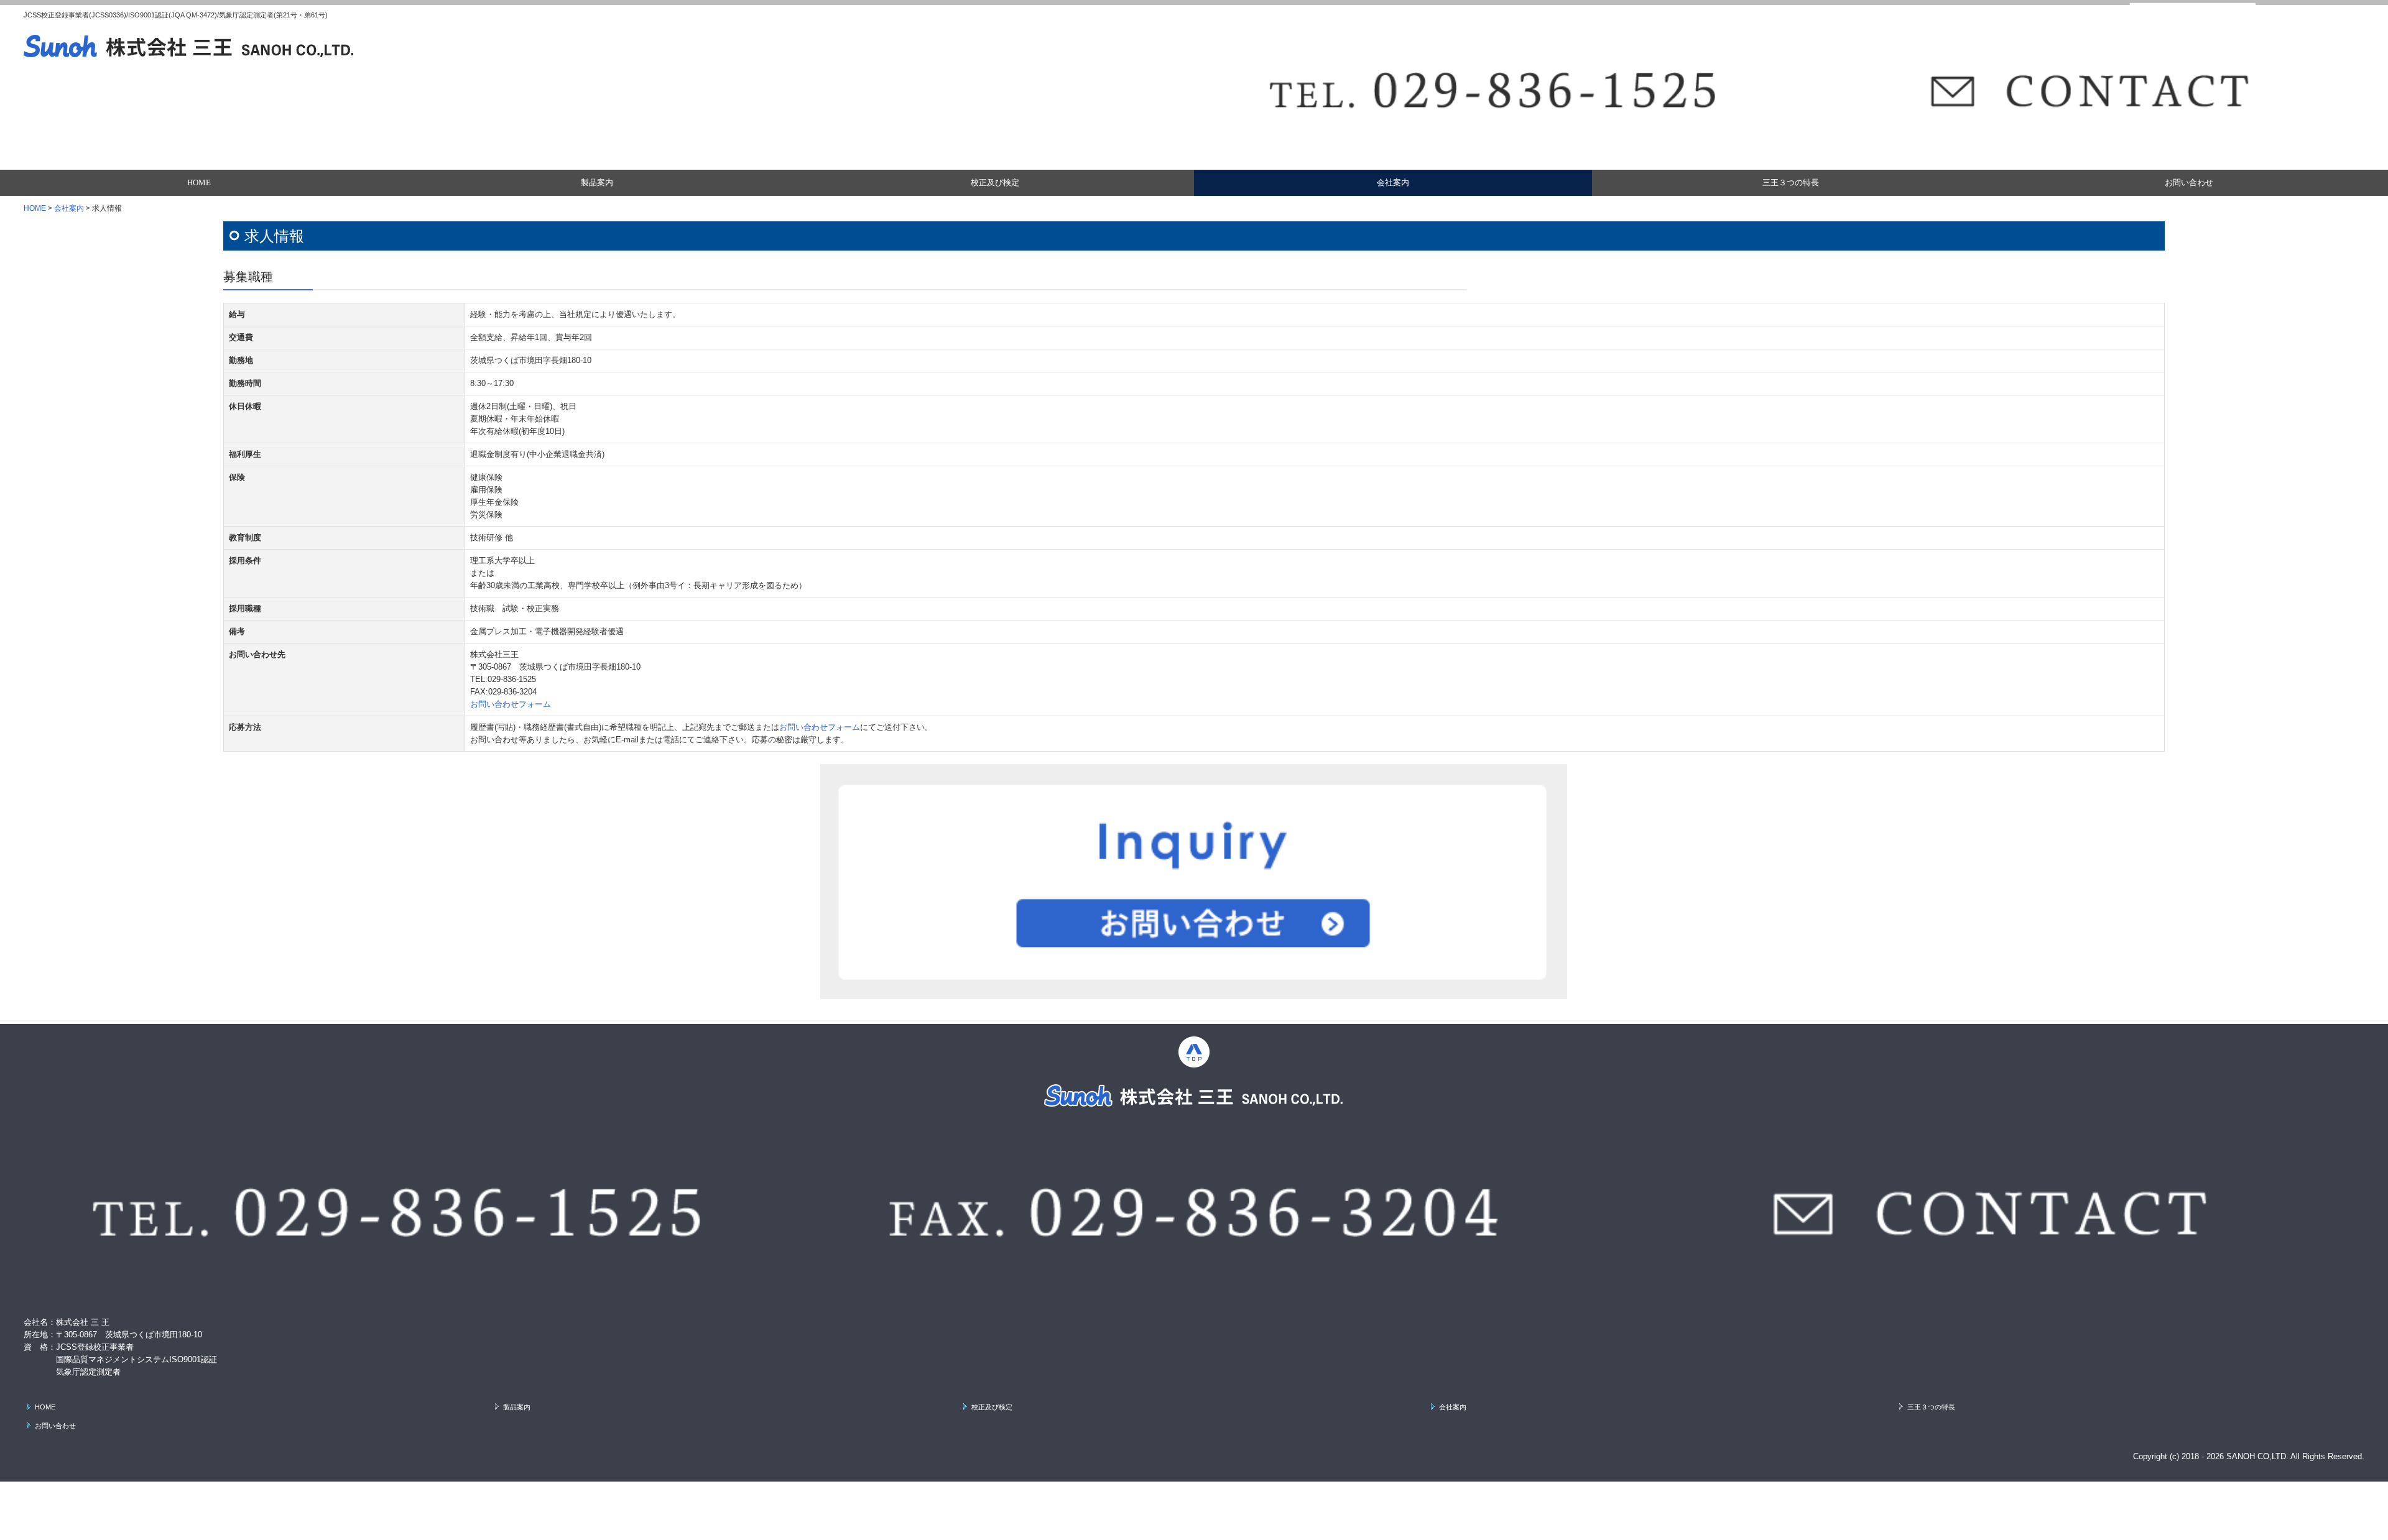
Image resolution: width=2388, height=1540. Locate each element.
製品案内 (597, 182)
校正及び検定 (995, 182)
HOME (199, 182)
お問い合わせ (2189, 182)
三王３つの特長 (1791, 182)
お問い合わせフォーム (511, 704)
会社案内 (1393, 182)
